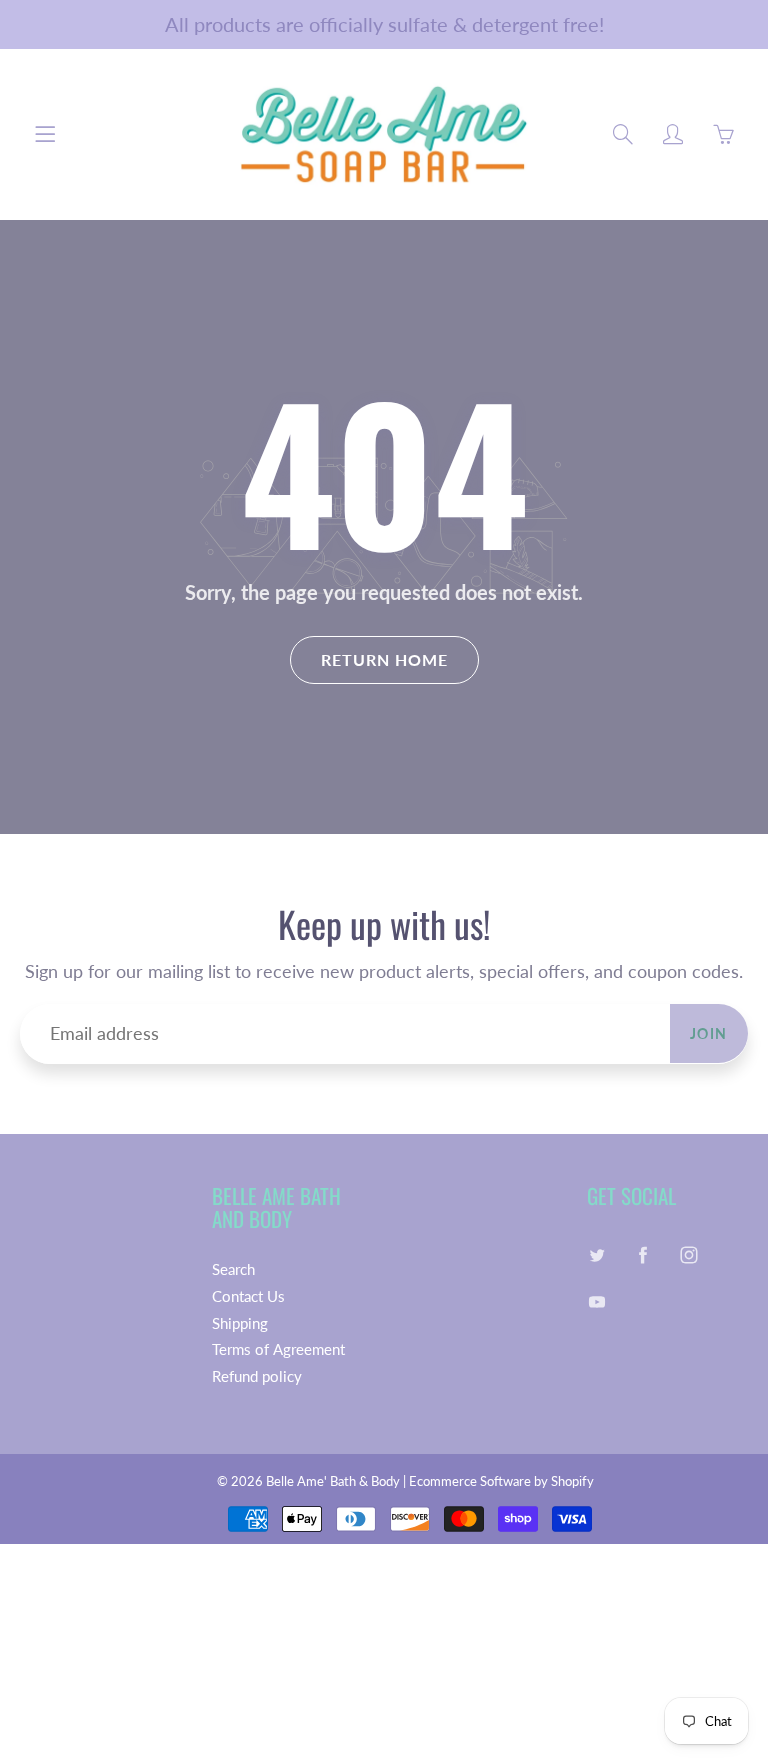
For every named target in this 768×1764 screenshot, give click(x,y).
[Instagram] (689, 1254)
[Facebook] (643, 1254)
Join (709, 1033)
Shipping (240, 1323)
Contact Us (248, 1296)
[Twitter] (597, 1254)
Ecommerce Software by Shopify (501, 1481)
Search (233, 1269)
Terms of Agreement (278, 1349)
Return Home (384, 659)
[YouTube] (597, 1302)
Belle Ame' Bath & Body (333, 1481)
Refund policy (257, 1376)
